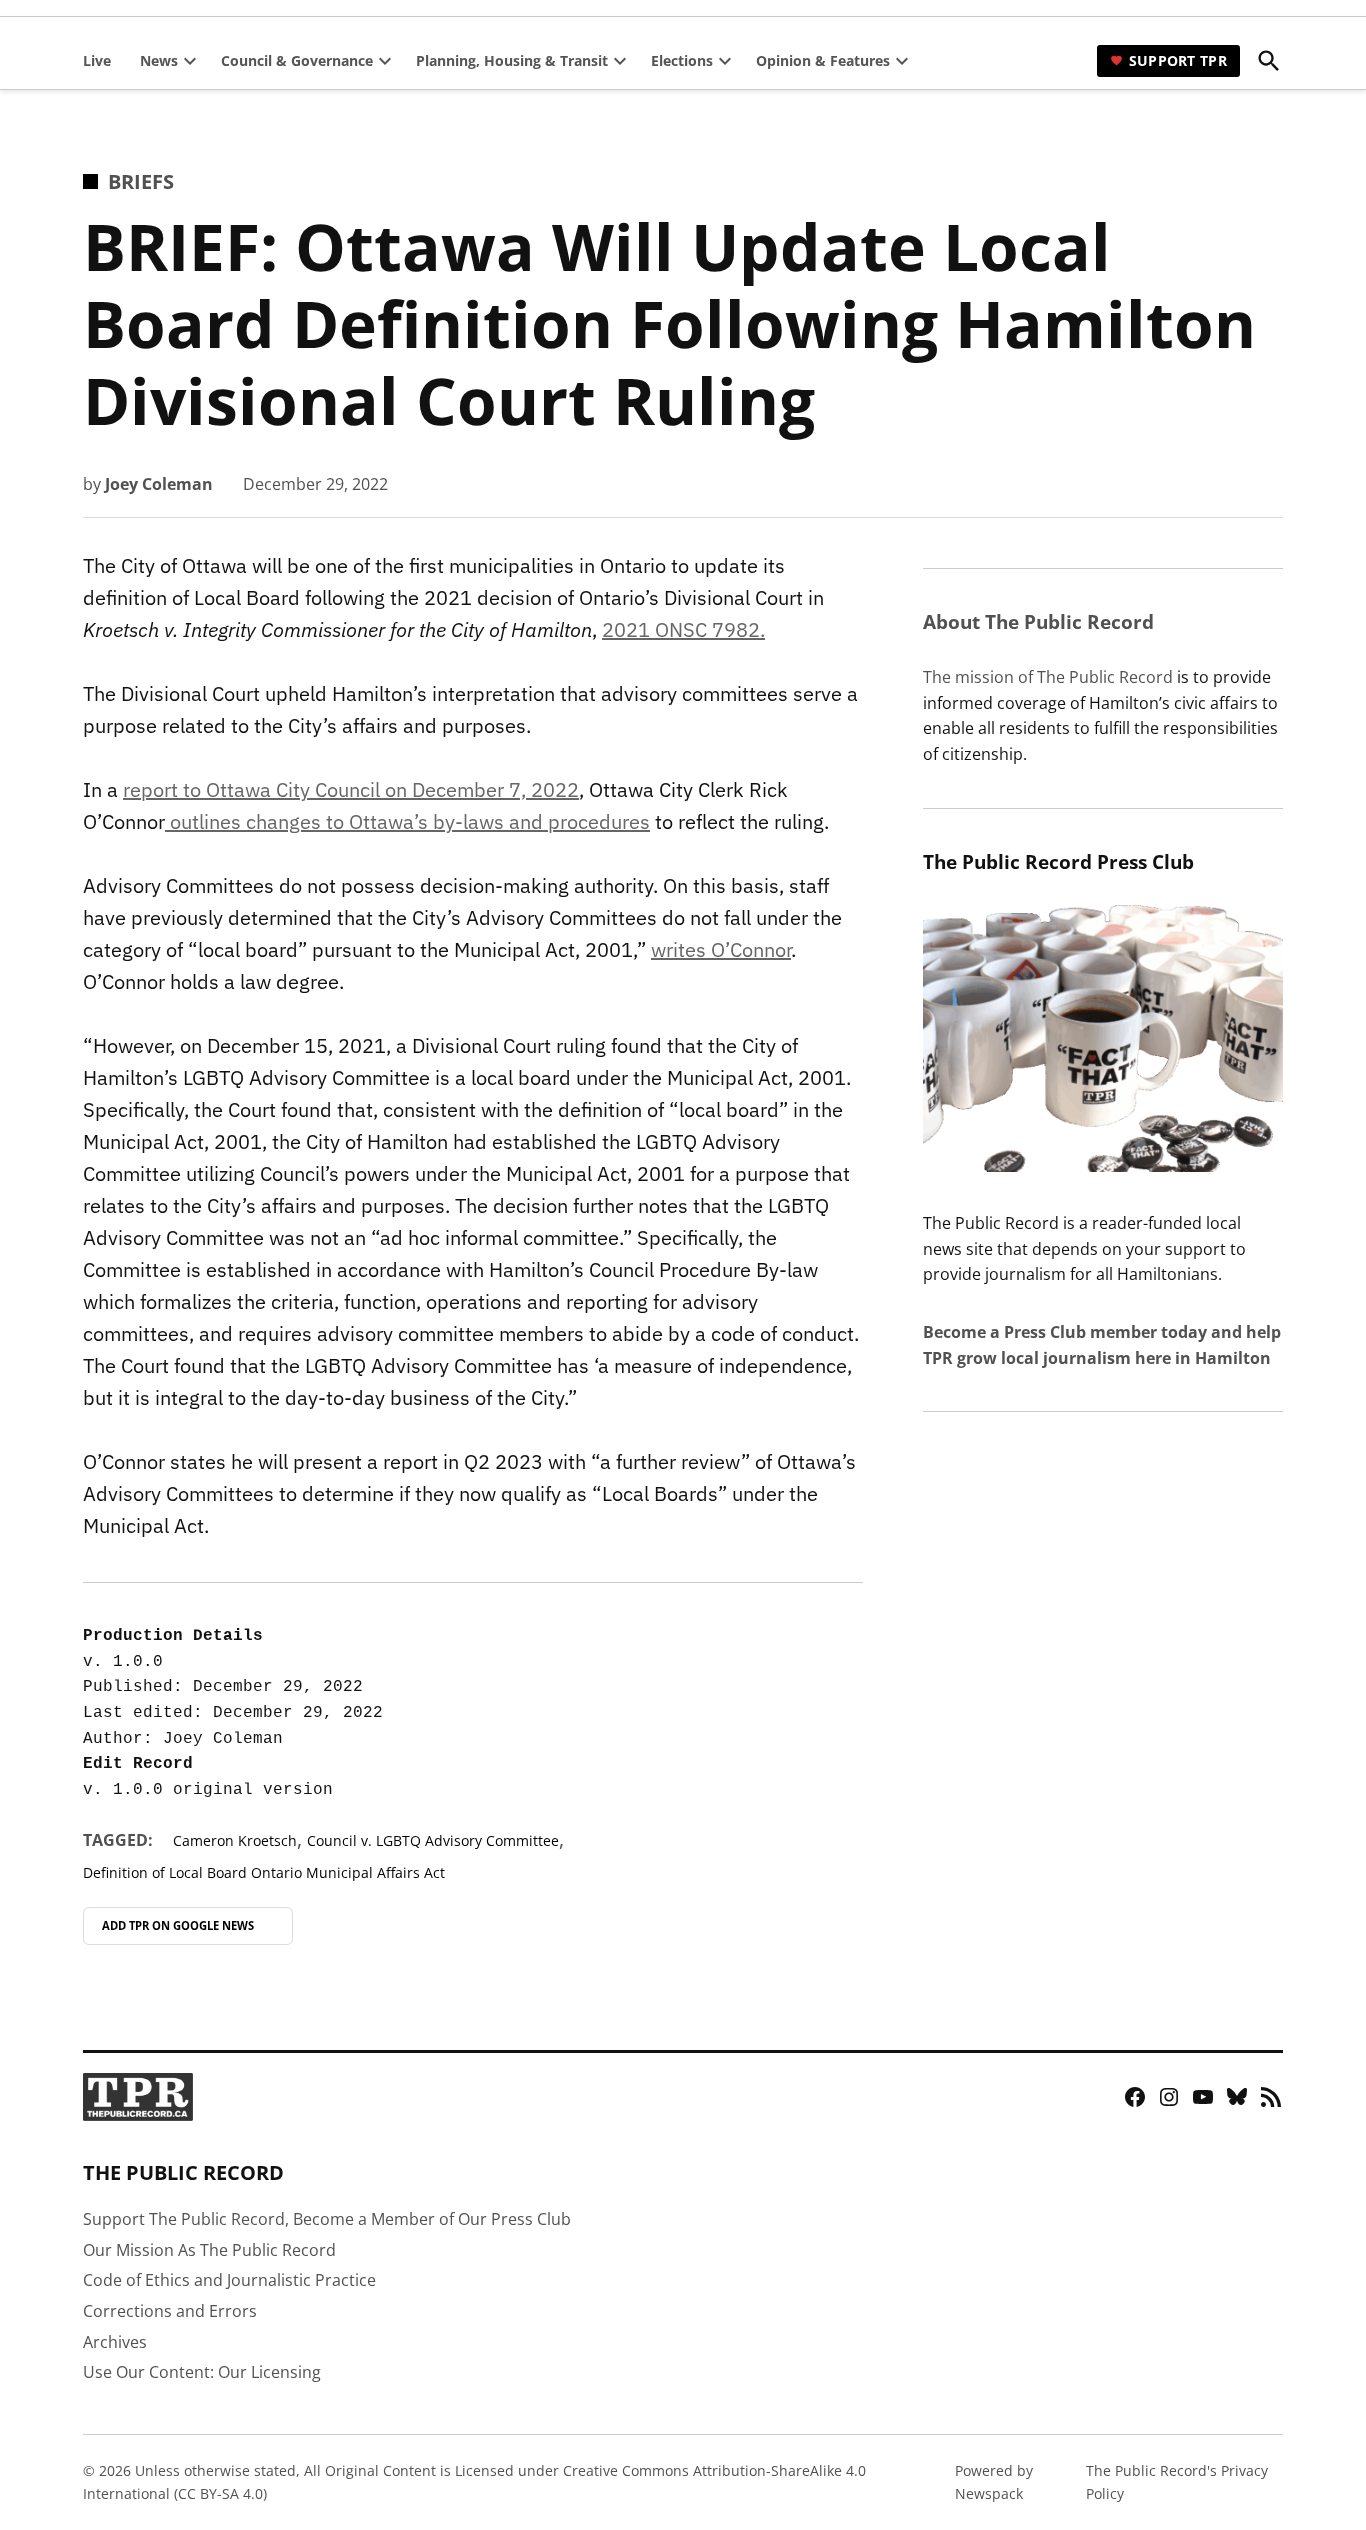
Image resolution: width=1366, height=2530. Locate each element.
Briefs (141, 181)
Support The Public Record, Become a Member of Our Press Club (327, 2219)
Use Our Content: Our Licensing (202, 2372)
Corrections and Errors (170, 2311)
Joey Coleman (159, 484)
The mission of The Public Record (1048, 677)
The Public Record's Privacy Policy (1177, 2481)
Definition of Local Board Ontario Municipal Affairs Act (264, 1872)
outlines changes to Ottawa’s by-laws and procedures (407, 821)
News (159, 60)
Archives (115, 2342)
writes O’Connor (721, 949)
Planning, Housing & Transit (512, 60)
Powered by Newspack (994, 2481)
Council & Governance (297, 60)
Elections (682, 60)
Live (97, 60)
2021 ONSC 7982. (683, 629)
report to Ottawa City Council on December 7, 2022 (351, 789)
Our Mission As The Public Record (209, 2250)
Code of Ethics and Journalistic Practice (229, 2280)
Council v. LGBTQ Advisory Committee (433, 1840)
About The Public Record (1038, 621)
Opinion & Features (823, 60)
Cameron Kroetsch (235, 1840)
